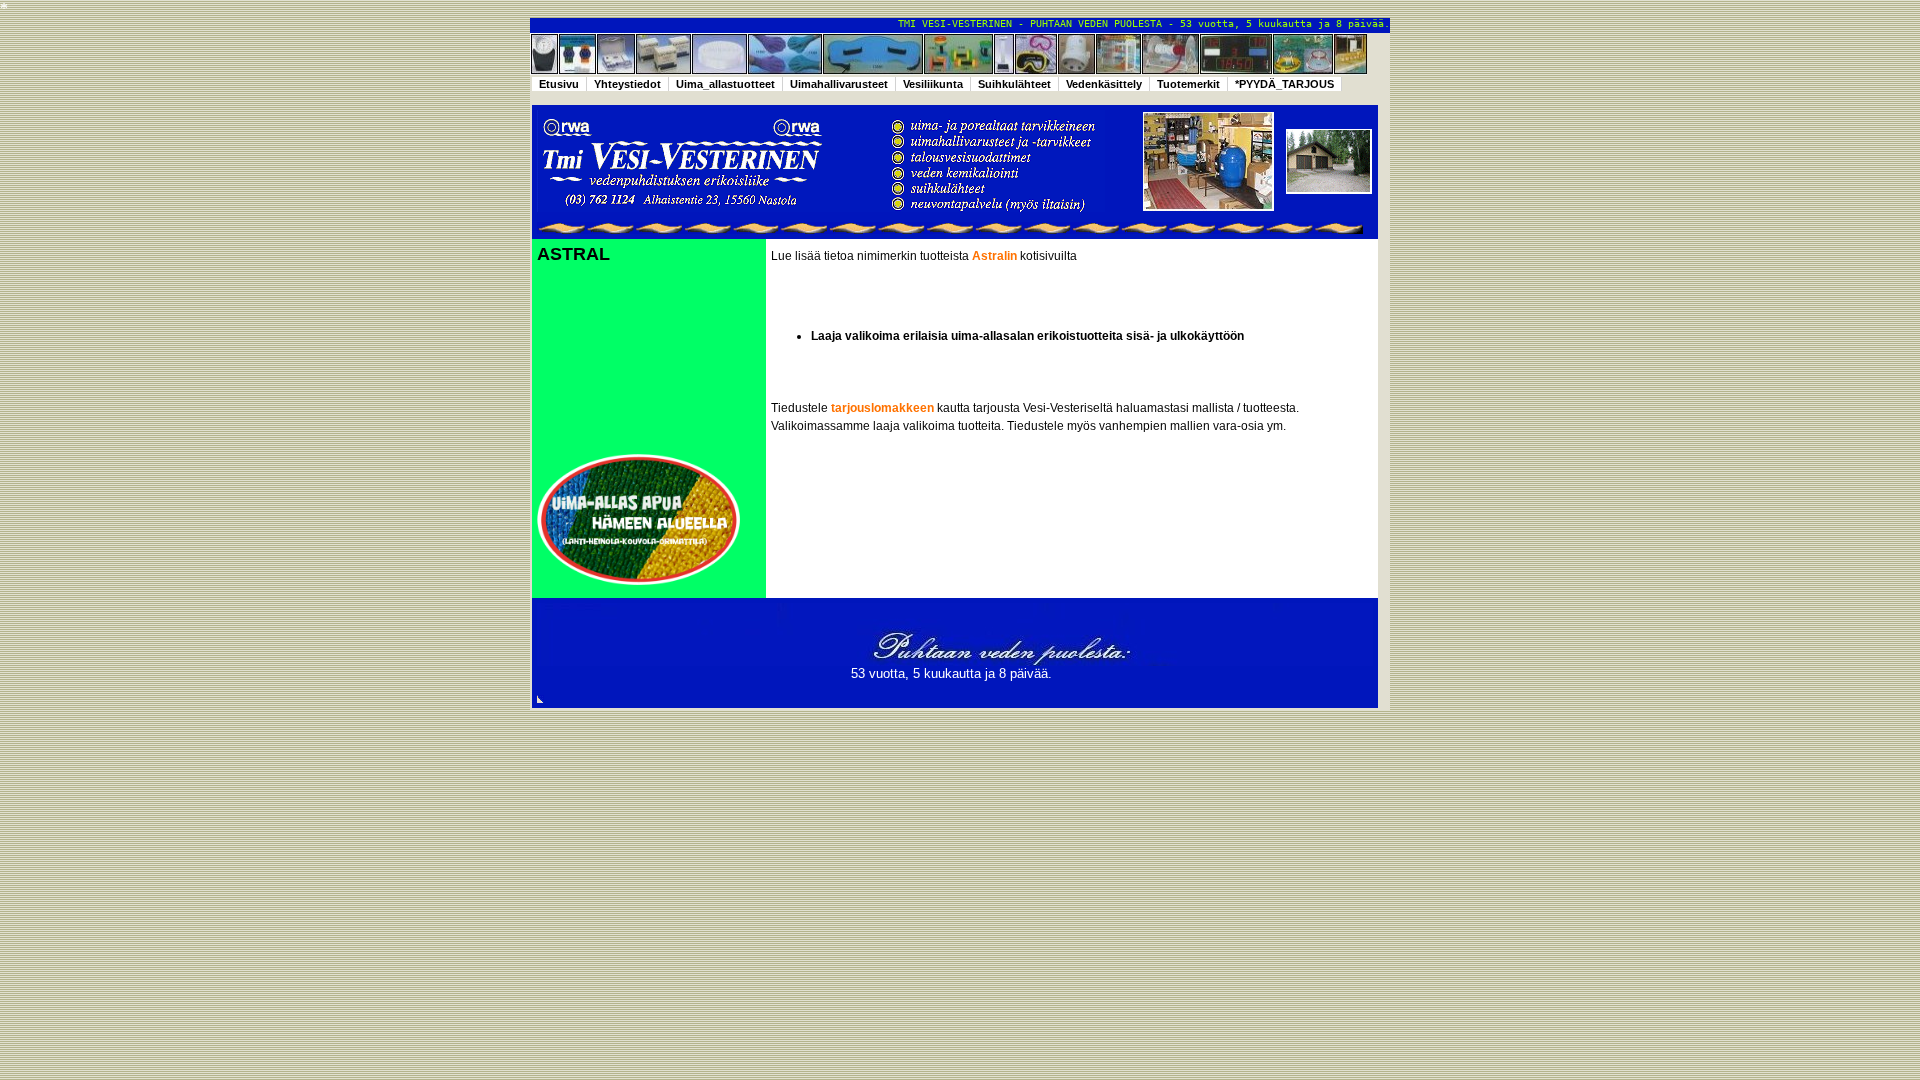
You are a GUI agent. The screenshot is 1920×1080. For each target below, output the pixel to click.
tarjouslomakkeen (882, 408)
